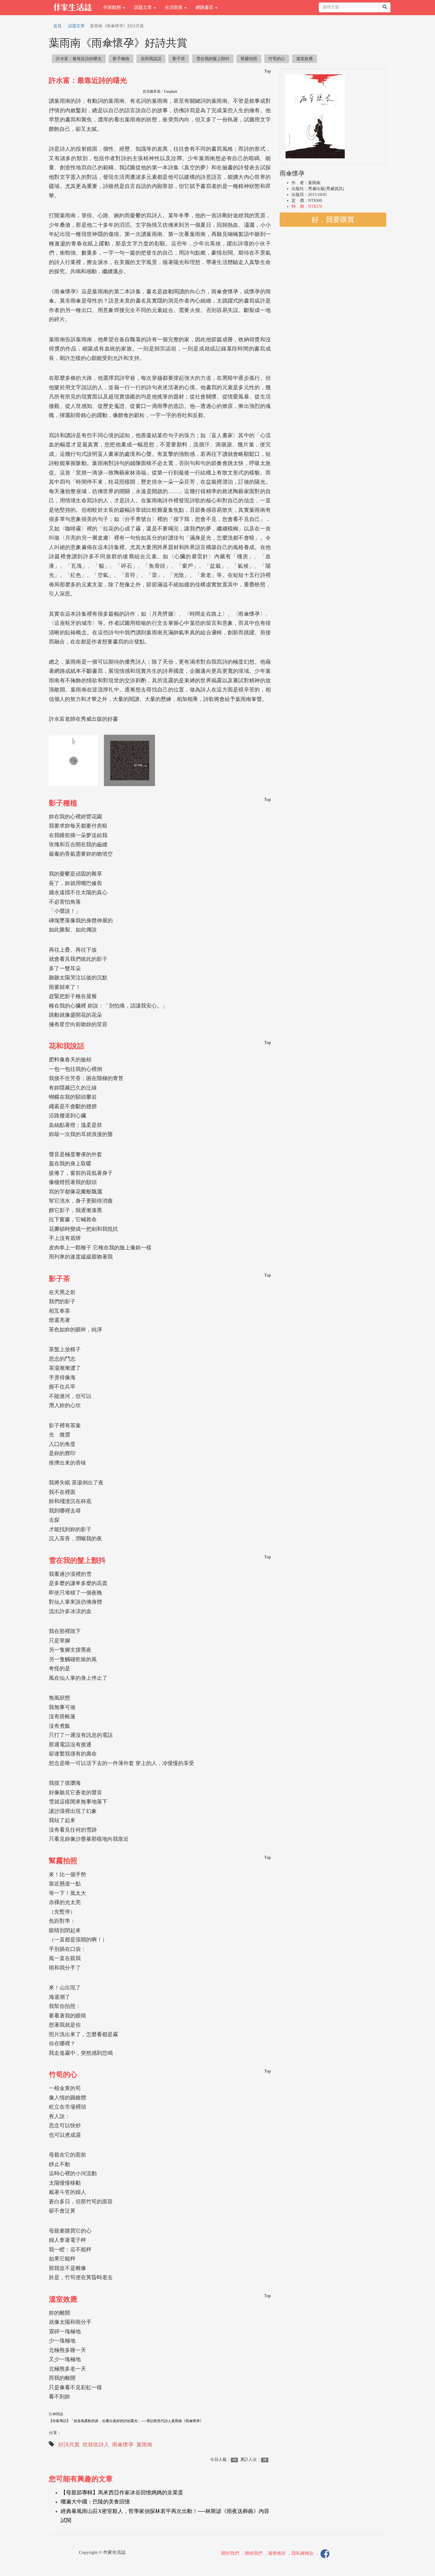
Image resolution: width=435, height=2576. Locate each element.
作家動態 (113, 7)
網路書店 (205, 7)
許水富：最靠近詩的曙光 (79, 59)
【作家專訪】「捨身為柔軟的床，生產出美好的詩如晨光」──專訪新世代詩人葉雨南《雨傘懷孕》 (126, 2421)
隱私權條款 (303, 2553)
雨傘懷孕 (123, 2445)
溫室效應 (304, 59)
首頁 (57, 26)
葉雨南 (144, 2445)
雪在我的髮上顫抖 (213, 59)
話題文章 (144, 7)
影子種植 (121, 59)
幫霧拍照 (249, 59)
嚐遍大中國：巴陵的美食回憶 (95, 2502)
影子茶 (179, 59)
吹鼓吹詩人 (96, 2445)
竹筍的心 (277, 59)
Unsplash (171, 91)
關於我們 (230, 2553)
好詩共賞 (69, 2445)
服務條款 (277, 2553)
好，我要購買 (333, 220)
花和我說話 (151, 59)
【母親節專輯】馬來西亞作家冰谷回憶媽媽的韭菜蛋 (122, 2493)
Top (268, 71)
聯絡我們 (254, 2553)
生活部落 (174, 7)
